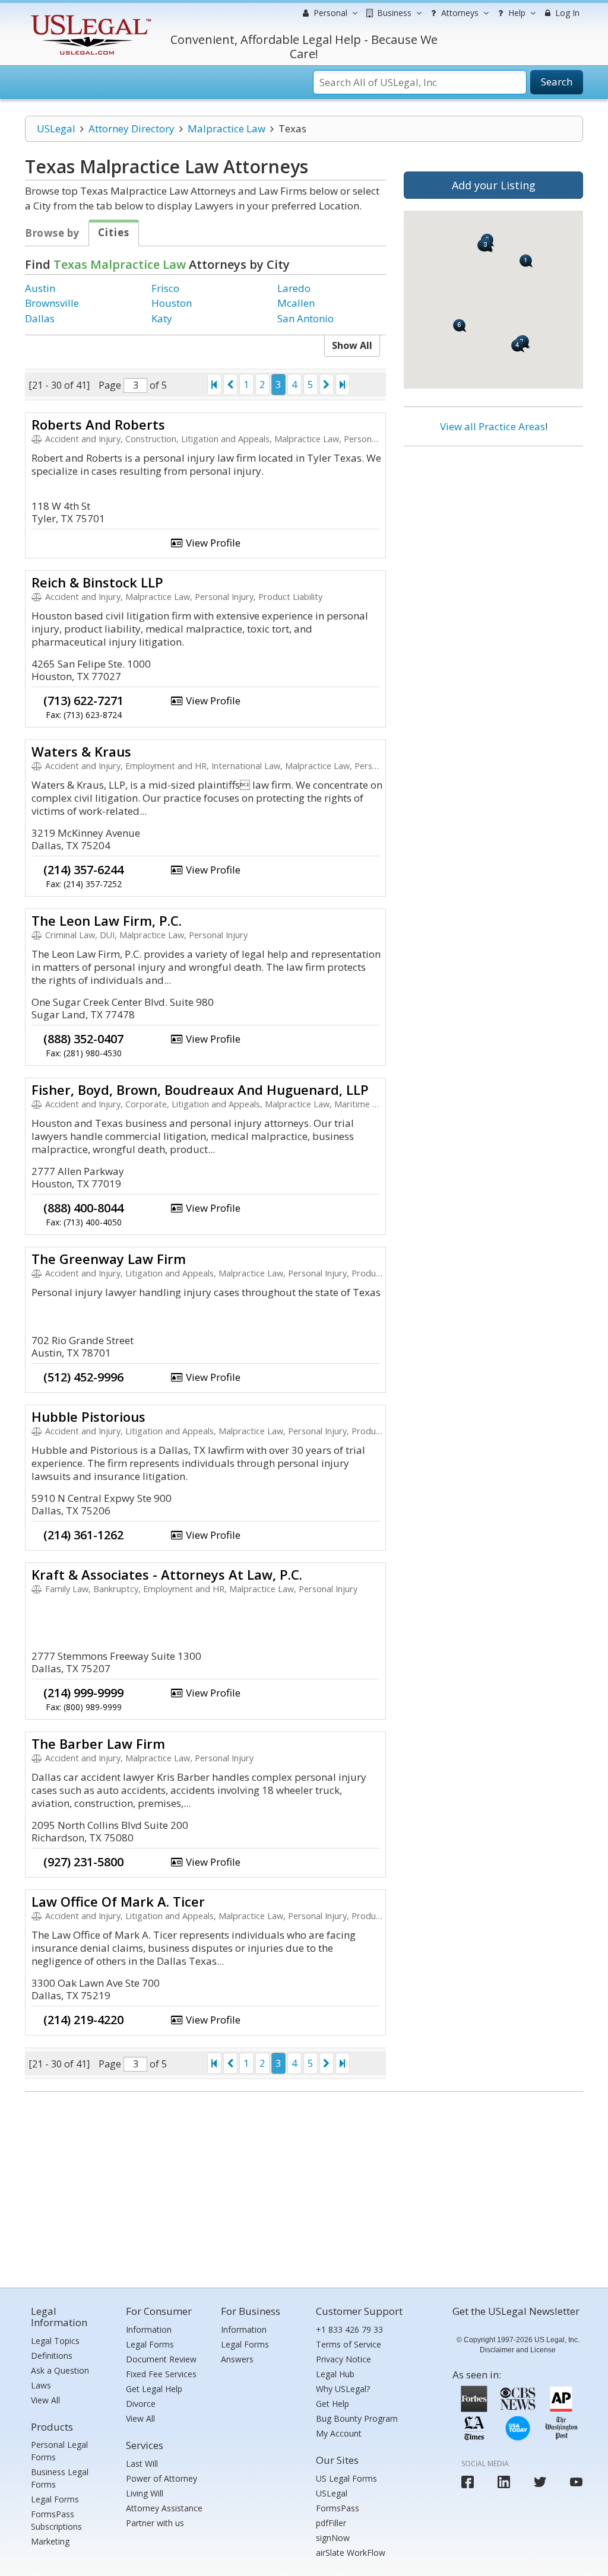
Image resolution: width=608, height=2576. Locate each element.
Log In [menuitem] (566, 13)
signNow (333, 2538)
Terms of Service (349, 2344)
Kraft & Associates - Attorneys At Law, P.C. (167, 1574)
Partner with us (155, 2523)
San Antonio (305, 318)
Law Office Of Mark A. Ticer (118, 1901)
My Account (339, 2433)
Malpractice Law (227, 128)
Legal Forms (55, 2499)
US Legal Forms (346, 2478)
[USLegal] (89, 16)
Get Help (332, 2404)
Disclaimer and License (518, 2350)
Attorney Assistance (164, 2508)
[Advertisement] (493, 532)
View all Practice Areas (493, 426)
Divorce (141, 2404)
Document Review (161, 2359)
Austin (40, 288)
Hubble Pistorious (88, 1416)
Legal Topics (55, 2341)
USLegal (56, 128)
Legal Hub (335, 2374)
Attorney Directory (132, 128)
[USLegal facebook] (468, 2482)
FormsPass (338, 2508)
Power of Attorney (161, 2478)
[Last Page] (343, 385)
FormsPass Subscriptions (56, 2520)
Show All (352, 345)
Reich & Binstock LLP (97, 582)
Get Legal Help (154, 2389)
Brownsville (52, 303)
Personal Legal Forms (59, 2451)
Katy (162, 318)
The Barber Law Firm (98, 1743)
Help (516, 13)
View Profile (212, 543)
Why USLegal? (343, 2389)
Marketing (50, 2541)
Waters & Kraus (81, 751)
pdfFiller (331, 2523)
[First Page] (214, 385)
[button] (526, 261)
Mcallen (296, 303)
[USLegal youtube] (576, 2482)
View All (45, 2400)
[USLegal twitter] (540, 2482)
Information (149, 2329)
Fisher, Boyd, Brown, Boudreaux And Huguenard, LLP (200, 1090)
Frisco (165, 288)
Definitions (52, 2356)
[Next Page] (327, 385)
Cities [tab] (114, 232)
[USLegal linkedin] (504, 2482)
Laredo (294, 288)
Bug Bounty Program (357, 2418)
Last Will (142, 2464)
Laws (41, 2385)
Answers (237, 2359)
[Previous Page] (230, 385)
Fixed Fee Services (161, 2374)
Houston (172, 303)
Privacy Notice (343, 2359)
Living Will (145, 2493)
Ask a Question (60, 2370)
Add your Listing (494, 185)
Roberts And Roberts (98, 424)
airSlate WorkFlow (351, 2553)
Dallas (40, 318)
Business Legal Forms (60, 2478)
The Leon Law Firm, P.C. (107, 920)
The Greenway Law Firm (109, 1259)
